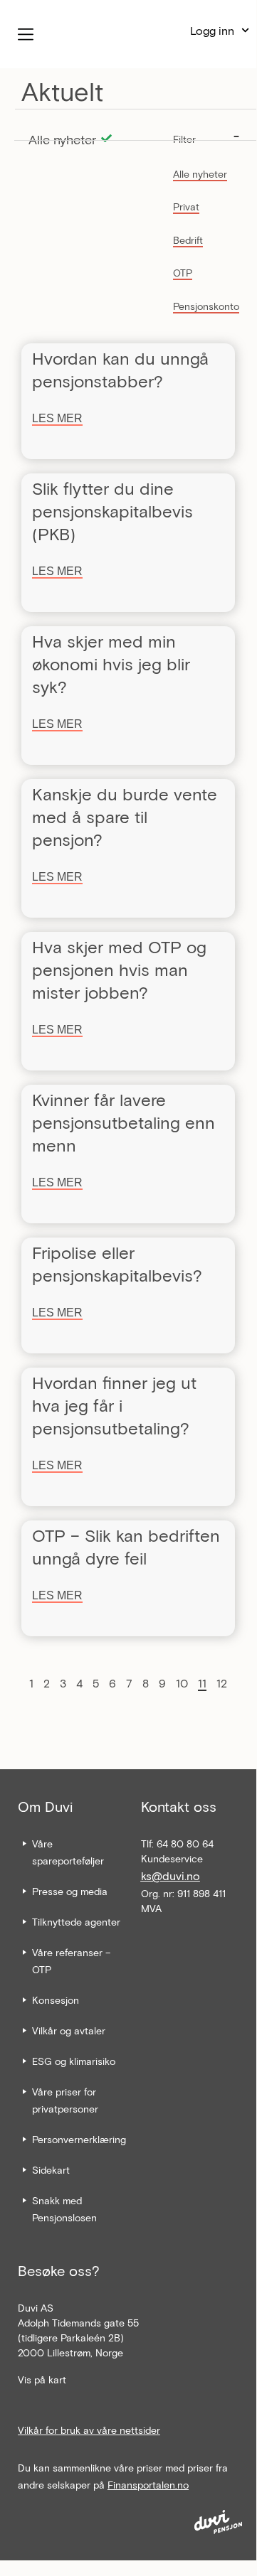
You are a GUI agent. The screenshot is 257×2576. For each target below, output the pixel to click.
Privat (186, 206)
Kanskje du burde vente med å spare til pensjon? (125, 816)
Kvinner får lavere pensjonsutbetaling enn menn (124, 1122)
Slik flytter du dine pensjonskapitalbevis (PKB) (112, 511)
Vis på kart (42, 2379)
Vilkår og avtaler (69, 2030)
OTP (183, 273)
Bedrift (188, 240)
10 (182, 1683)
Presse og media (70, 1891)
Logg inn (212, 30)
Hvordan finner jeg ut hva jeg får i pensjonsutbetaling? (114, 1405)
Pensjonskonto (206, 306)
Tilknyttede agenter (76, 1922)
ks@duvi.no (171, 1875)
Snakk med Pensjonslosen (64, 2209)
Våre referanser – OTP (71, 1961)
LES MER (57, 418)
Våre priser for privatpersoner (65, 2100)
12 (222, 1683)
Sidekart (51, 2170)
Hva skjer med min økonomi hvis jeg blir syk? (111, 664)
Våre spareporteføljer (68, 1852)
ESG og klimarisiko (74, 2061)
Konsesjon (56, 2000)
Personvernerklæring (79, 2139)
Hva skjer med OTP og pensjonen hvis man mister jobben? (119, 969)
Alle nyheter (200, 174)
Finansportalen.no (148, 2485)
